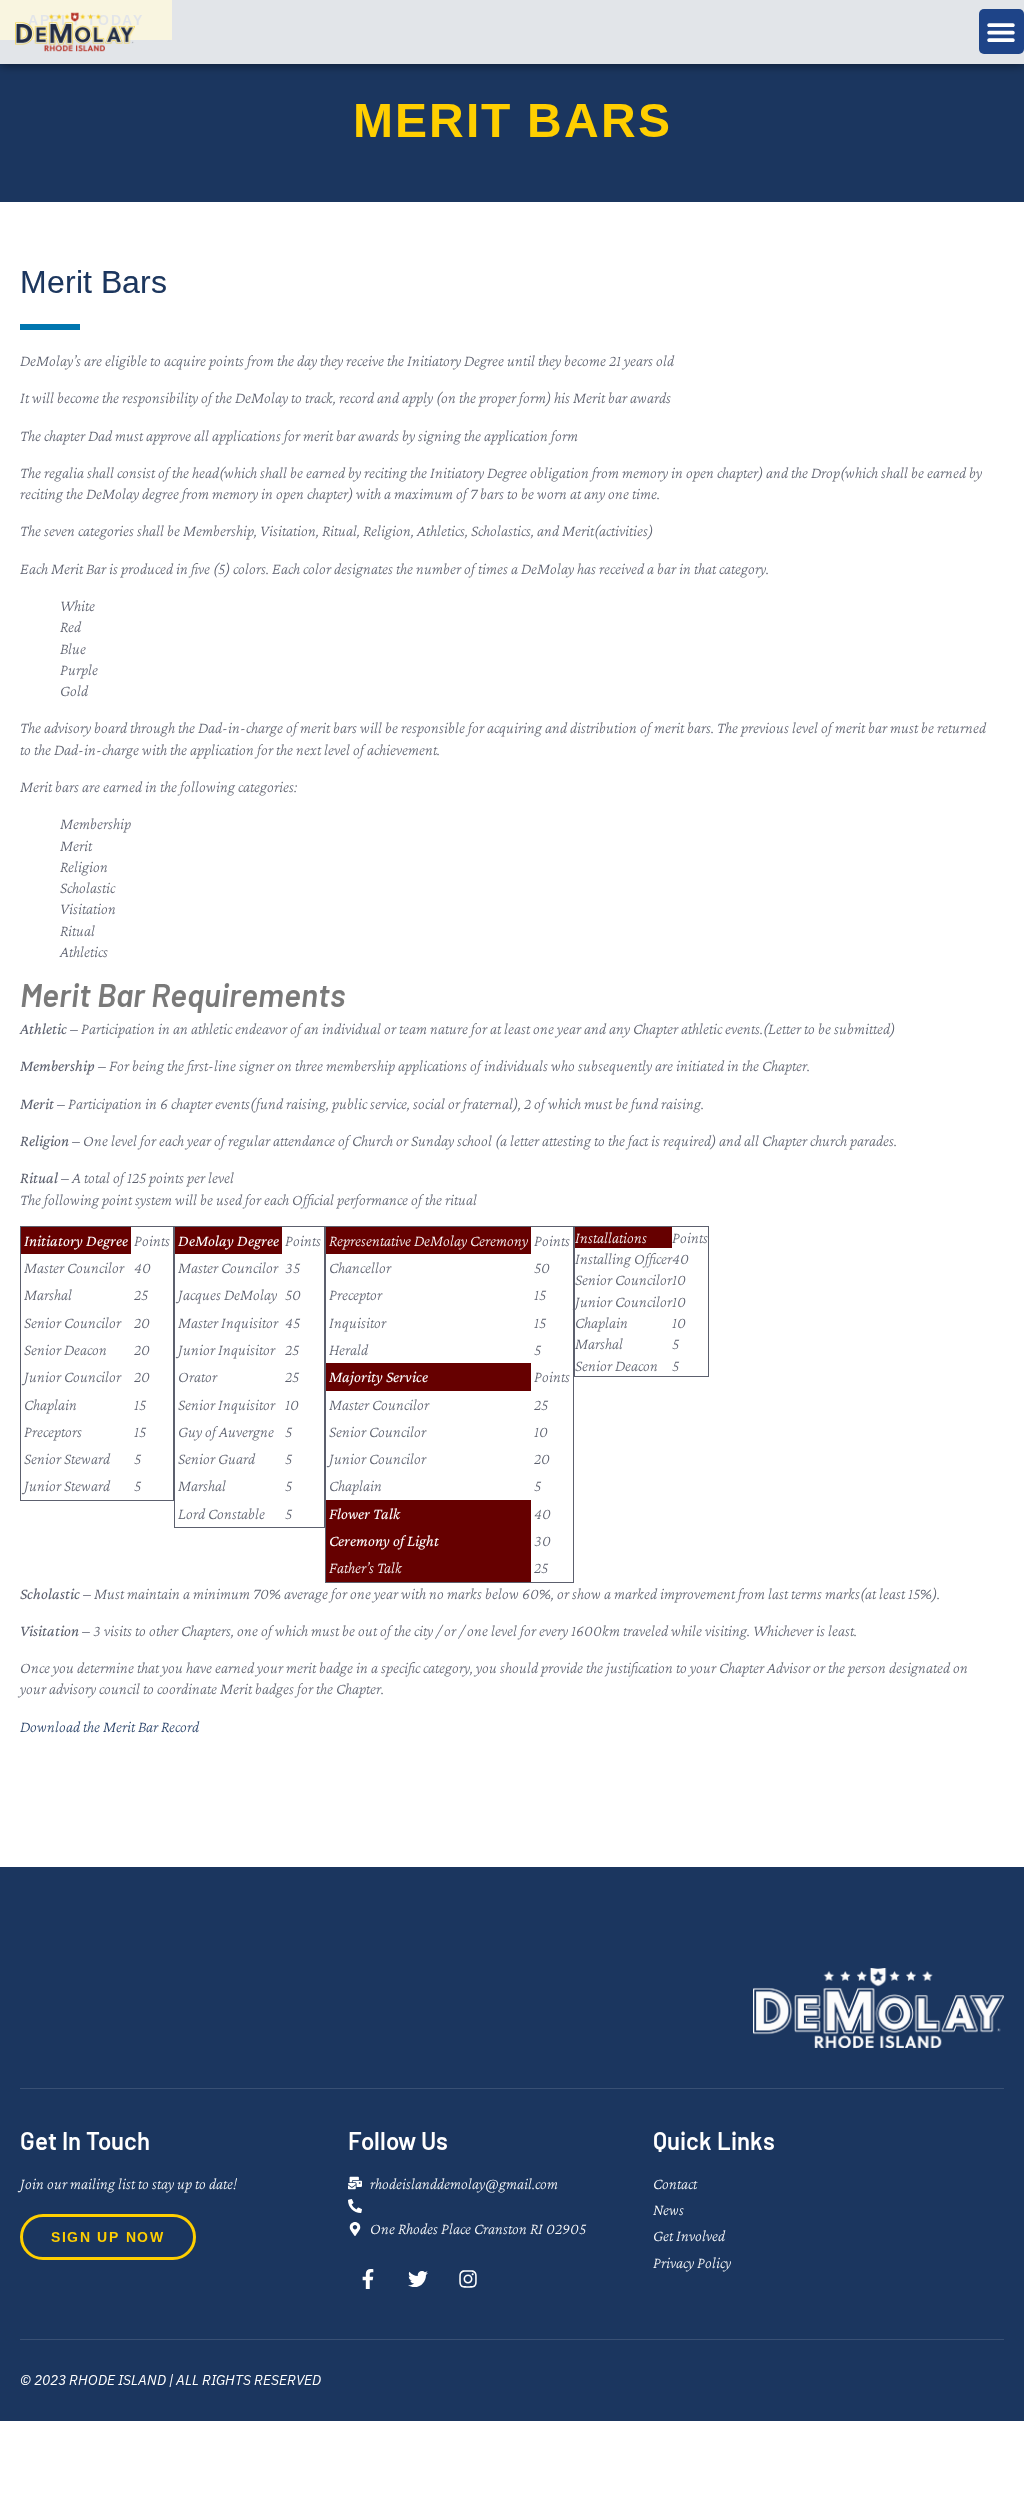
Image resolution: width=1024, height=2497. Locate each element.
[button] (1001, 31)
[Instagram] (468, 2279)
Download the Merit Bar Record (109, 1726)
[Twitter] (418, 2279)
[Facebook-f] (368, 2279)
